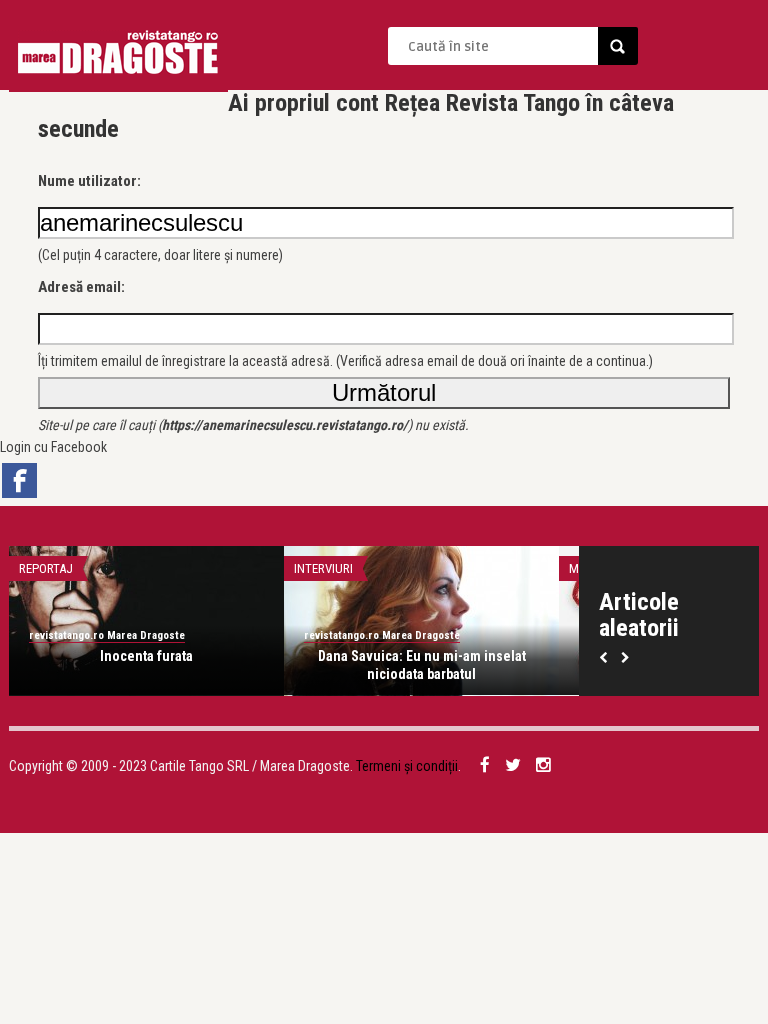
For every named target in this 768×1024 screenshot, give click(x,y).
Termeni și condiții (407, 766)
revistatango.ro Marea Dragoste (137, 635)
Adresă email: (81, 287)
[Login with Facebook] (19, 480)
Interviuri (78, 568)
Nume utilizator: (89, 181)
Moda (340, 568)
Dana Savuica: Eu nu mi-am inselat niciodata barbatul (177, 665)
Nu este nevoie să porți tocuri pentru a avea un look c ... (451, 665)
